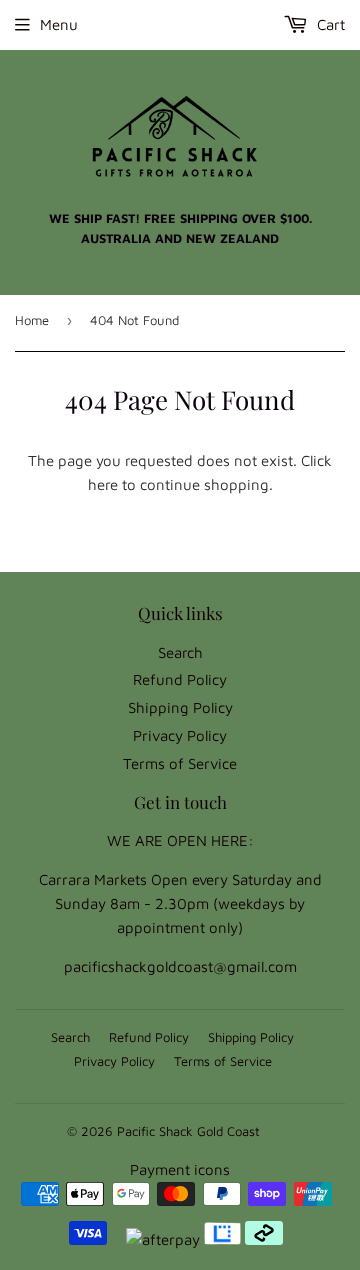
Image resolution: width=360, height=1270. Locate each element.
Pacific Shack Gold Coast (188, 1131)
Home (32, 320)
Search (180, 652)
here (103, 484)
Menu (59, 24)
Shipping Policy (180, 707)
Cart (329, 24)
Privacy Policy (180, 735)
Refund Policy (180, 679)
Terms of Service (180, 763)
